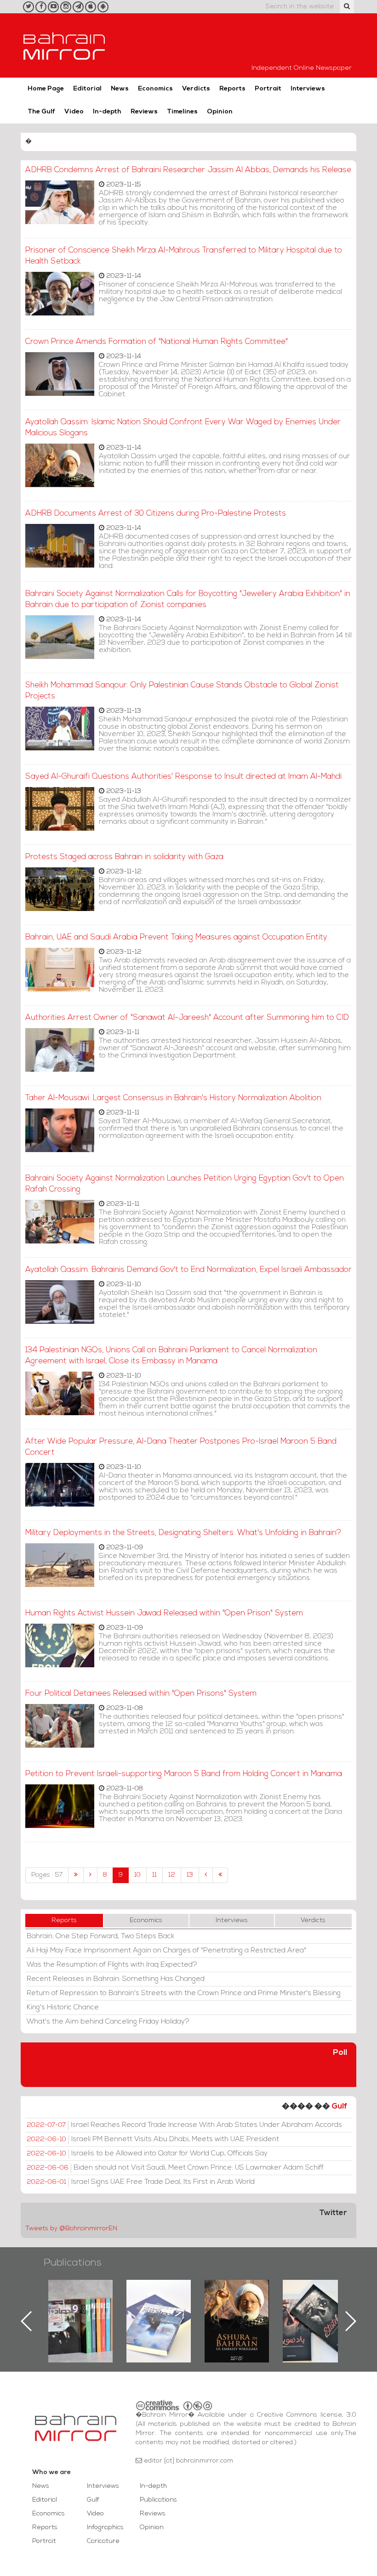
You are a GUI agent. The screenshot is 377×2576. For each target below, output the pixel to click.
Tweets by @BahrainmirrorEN (71, 2229)
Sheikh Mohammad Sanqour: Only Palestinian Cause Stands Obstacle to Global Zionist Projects (182, 691)
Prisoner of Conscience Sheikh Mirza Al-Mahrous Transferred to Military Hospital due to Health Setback (184, 256)
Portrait (268, 89)
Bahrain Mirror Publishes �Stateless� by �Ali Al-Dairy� (237, 2306)
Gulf (339, 2106)
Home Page (46, 89)
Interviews (308, 89)
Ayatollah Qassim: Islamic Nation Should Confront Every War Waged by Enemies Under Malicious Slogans (183, 428)
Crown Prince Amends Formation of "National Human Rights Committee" (157, 342)
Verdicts (196, 89)
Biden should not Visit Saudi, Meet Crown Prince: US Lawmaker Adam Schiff (175, 2168)
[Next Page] (206, 1875)
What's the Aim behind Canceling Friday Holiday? (108, 2022)
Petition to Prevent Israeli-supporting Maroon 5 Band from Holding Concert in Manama (184, 1774)
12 (172, 1875)
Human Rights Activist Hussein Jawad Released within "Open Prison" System (164, 1613)
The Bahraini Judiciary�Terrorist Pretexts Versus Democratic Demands (316, 2312)
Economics (155, 89)
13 (190, 1875)
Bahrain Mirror (64, 45)
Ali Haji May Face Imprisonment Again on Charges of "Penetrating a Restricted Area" (166, 1951)
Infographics (105, 2528)
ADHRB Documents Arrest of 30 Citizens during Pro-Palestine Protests (156, 514)
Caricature (103, 2541)
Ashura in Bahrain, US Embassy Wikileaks (159, 2306)
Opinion (220, 112)
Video (74, 112)
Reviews (144, 112)
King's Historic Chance (63, 2008)
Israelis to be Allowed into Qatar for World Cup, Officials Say (147, 2154)
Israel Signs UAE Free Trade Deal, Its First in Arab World (141, 2182)
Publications (73, 2263)
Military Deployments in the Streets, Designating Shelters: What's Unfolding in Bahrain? (183, 1533)
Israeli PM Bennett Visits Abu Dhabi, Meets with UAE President (153, 2139)
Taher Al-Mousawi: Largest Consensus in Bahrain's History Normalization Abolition (173, 1098)
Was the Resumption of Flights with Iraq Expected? (112, 1965)
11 (154, 1875)
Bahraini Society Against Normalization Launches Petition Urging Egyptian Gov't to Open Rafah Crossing (185, 1184)
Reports (232, 89)
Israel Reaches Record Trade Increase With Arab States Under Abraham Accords (184, 2125)
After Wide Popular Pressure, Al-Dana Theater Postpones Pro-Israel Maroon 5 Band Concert (181, 1447)
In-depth (107, 112)
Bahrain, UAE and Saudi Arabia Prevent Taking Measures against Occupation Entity (176, 937)
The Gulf (41, 112)
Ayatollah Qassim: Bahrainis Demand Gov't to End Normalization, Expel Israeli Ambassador (188, 1270)
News (120, 89)
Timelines (182, 112)
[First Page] (76, 1875)
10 (137, 1875)
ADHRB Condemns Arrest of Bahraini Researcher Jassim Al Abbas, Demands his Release (188, 170)
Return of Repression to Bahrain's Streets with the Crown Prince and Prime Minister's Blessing (184, 1993)
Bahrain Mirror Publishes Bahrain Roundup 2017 (81, 2306)
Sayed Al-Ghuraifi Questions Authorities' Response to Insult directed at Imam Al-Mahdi (183, 777)
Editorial (87, 89)
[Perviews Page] (90, 1875)
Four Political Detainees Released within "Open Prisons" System (141, 1694)
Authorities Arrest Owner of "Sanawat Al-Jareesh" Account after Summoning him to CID (187, 1018)
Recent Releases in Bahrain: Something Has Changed (116, 1979)
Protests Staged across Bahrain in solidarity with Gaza (124, 857)
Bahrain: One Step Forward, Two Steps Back (100, 1936)
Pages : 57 (47, 1875)
